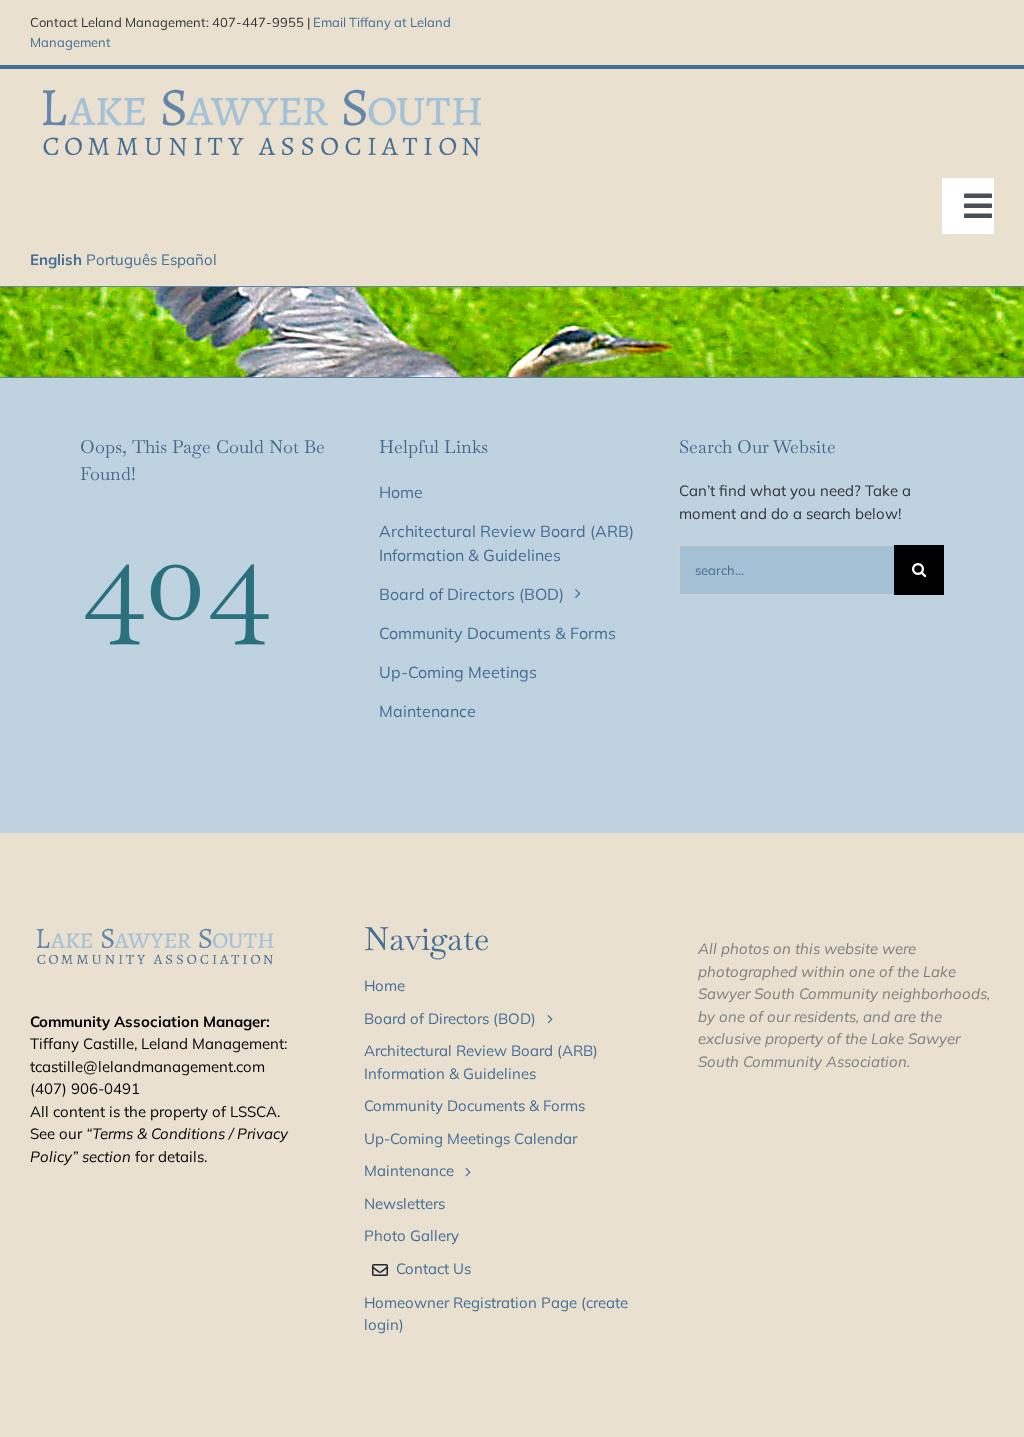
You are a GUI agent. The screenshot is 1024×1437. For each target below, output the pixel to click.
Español (189, 259)
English (56, 259)
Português (121, 259)
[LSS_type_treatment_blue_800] (261, 86)
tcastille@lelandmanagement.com (147, 1066)
